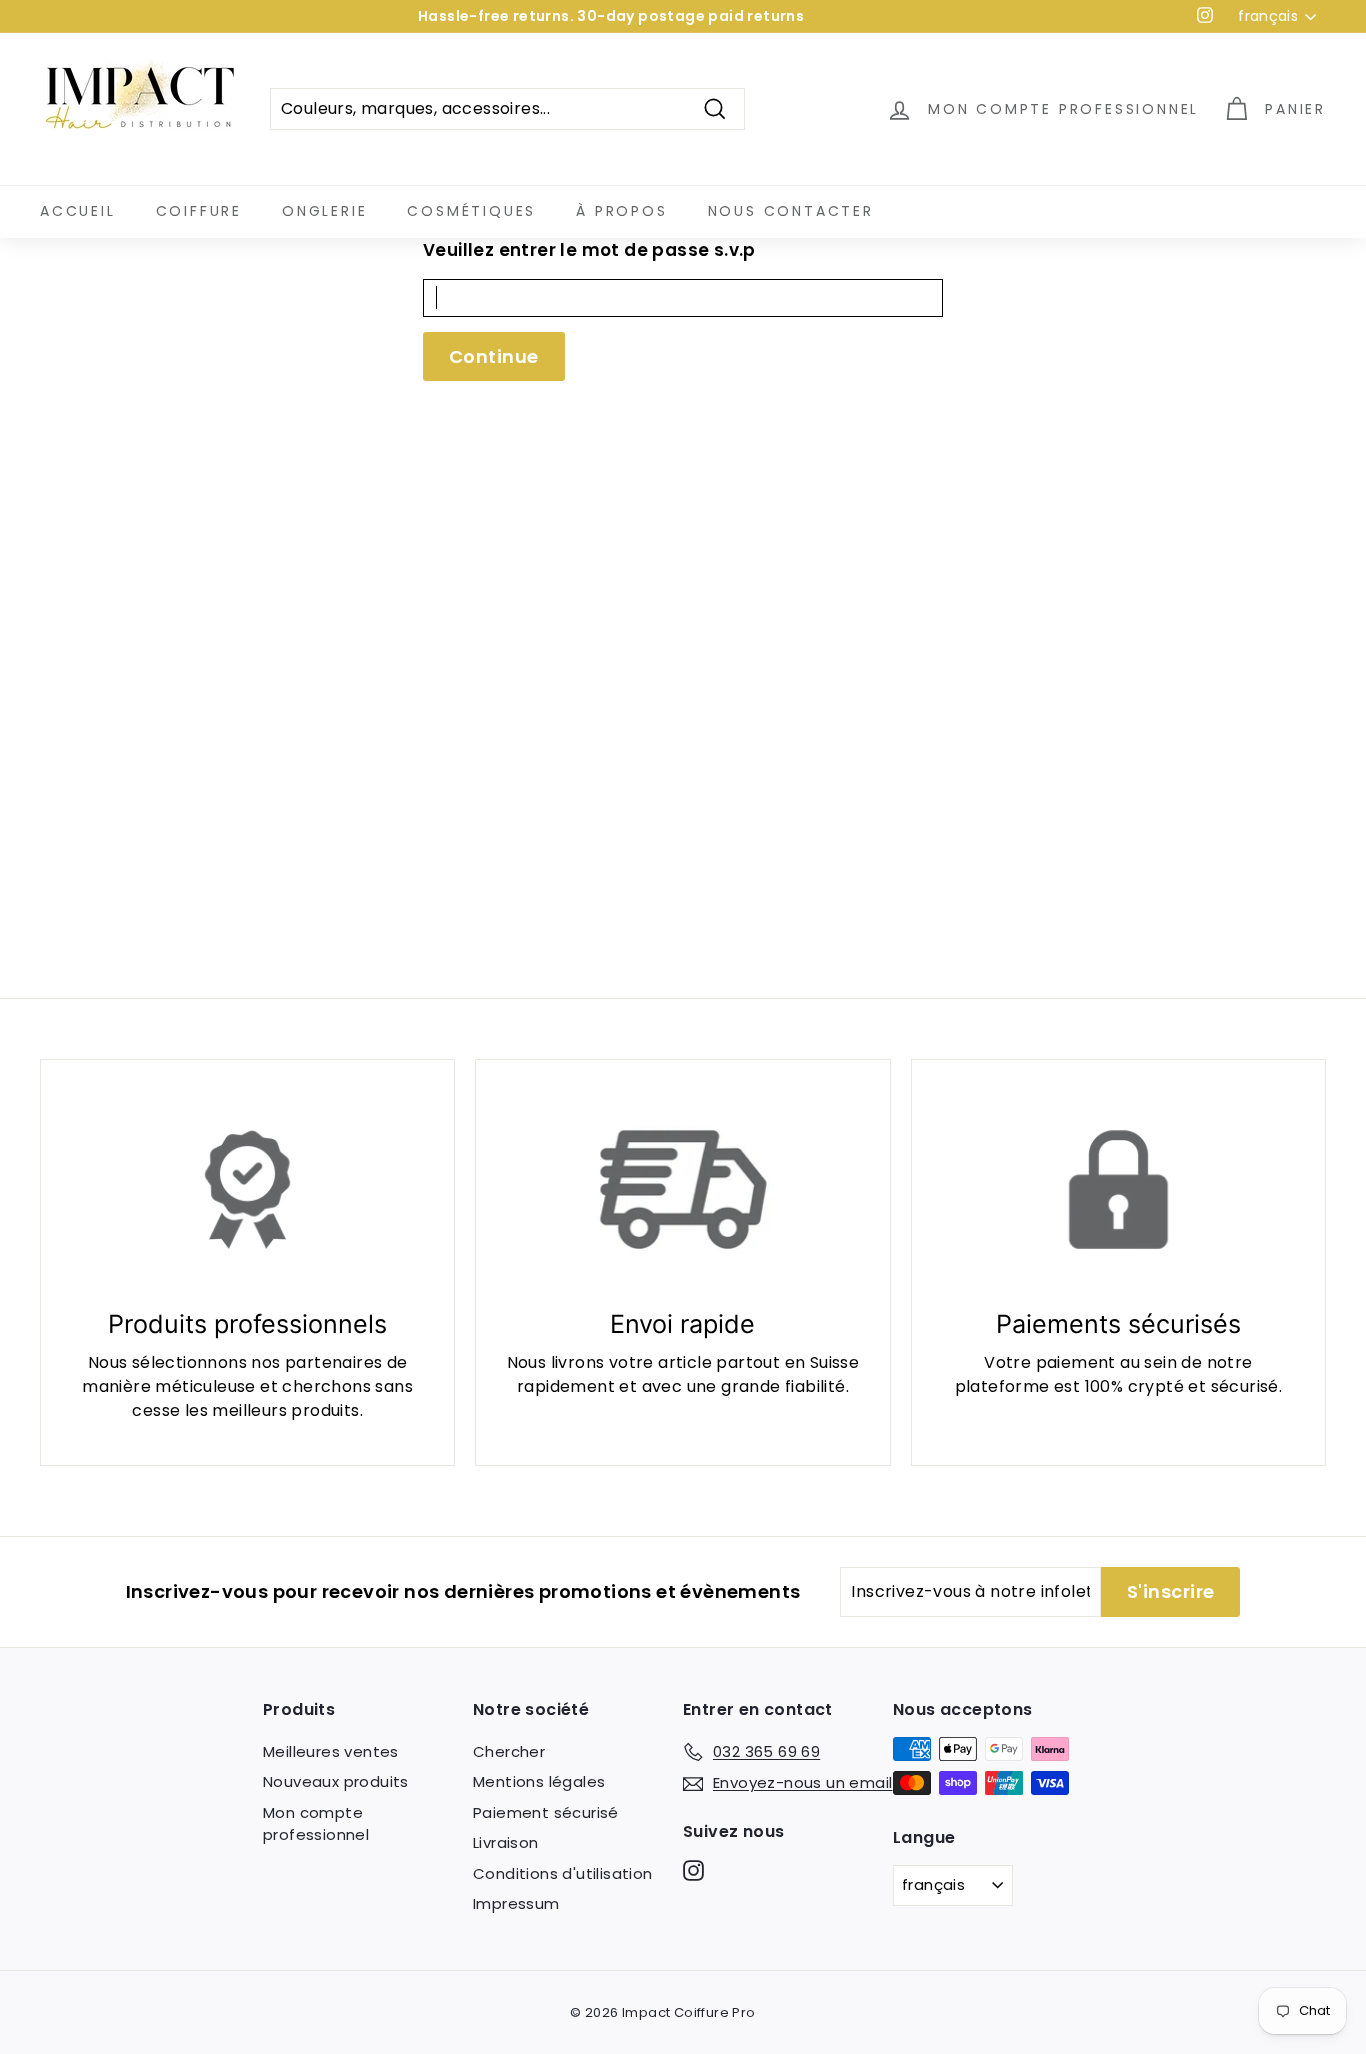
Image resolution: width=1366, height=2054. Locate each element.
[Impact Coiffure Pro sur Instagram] (693, 1870)
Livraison (506, 1842)
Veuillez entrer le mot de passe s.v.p (589, 250)
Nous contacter (791, 211)
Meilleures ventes (331, 1751)
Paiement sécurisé (546, 1812)
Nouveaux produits (336, 1781)
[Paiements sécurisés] (1118, 1189)
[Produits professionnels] (247, 1189)
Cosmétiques (471, 211)
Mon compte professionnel (316, 1824)
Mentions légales (539, 1781)
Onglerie (324, 211)
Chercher (509, 1751)
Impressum (516, 1903)
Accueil (78, 211)
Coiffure (199, 211)
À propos (621, 211)
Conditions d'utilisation (563, 1873)
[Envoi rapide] (682, 1189)
